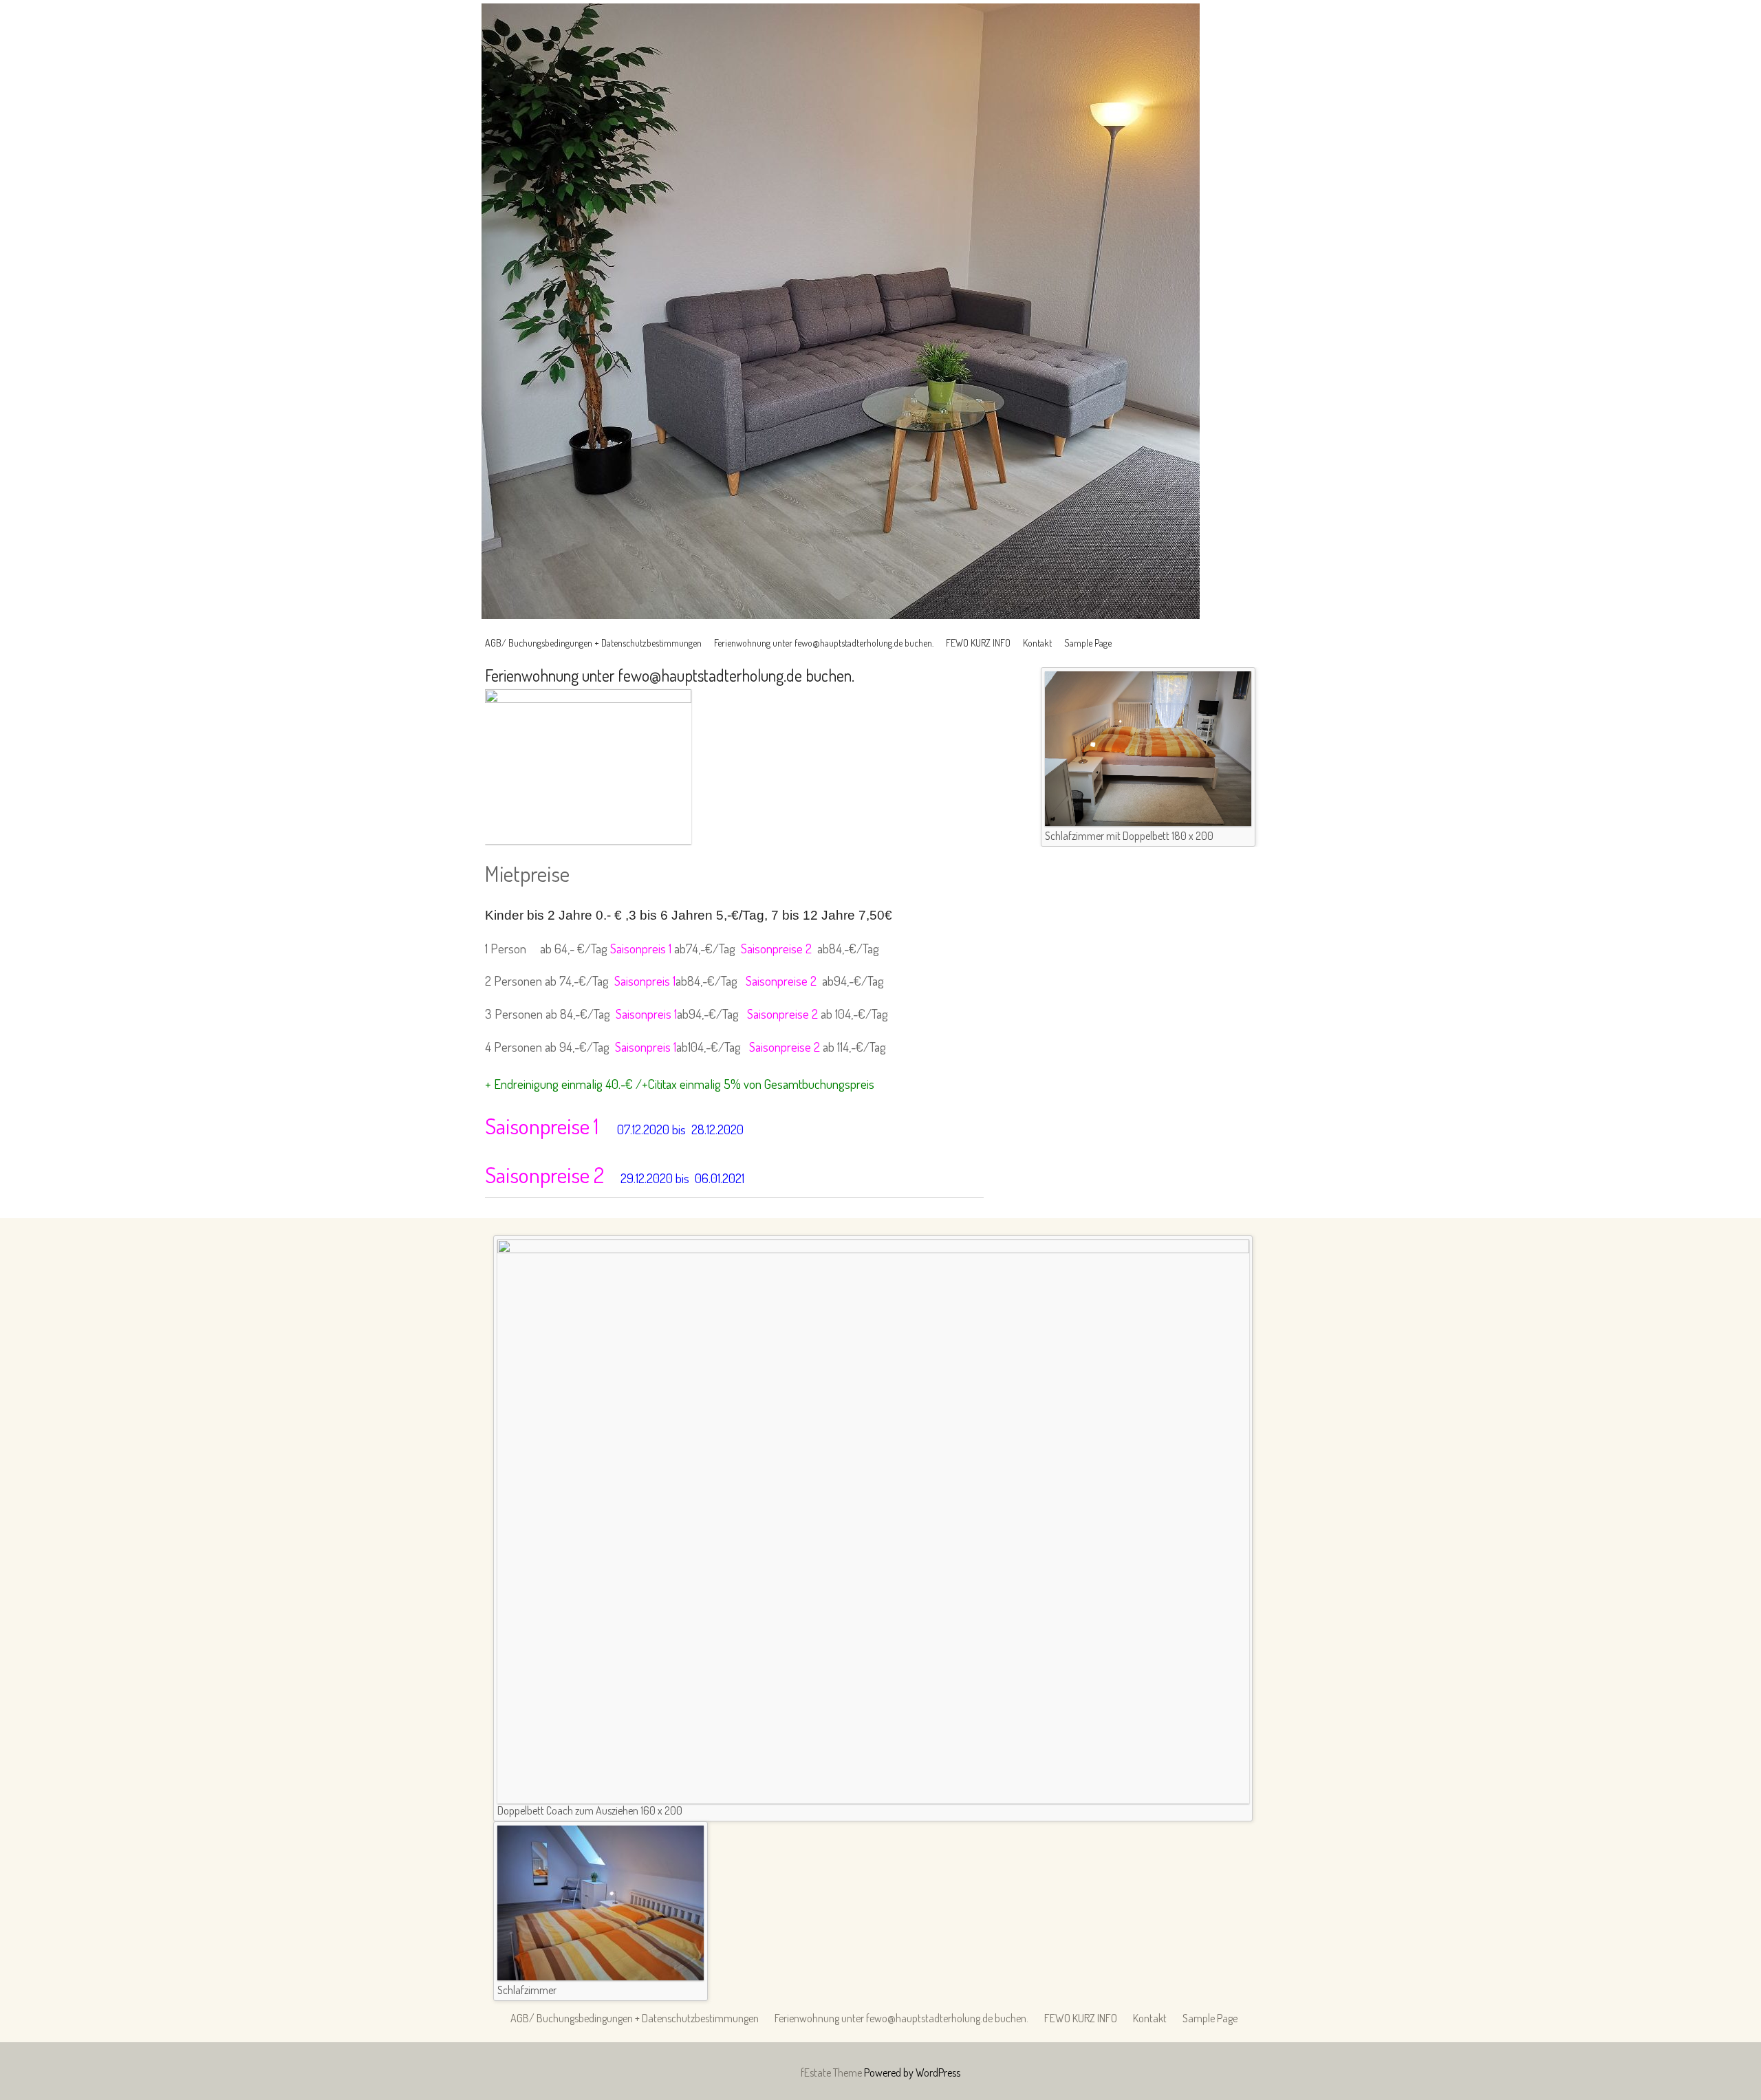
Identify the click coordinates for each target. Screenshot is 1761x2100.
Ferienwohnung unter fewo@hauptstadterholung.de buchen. (824, 643)
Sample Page (1088, 643)
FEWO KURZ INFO (978, 643)
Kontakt (1037, 643)
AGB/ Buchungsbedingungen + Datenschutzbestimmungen (593, 643)
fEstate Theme (832, 2072)
